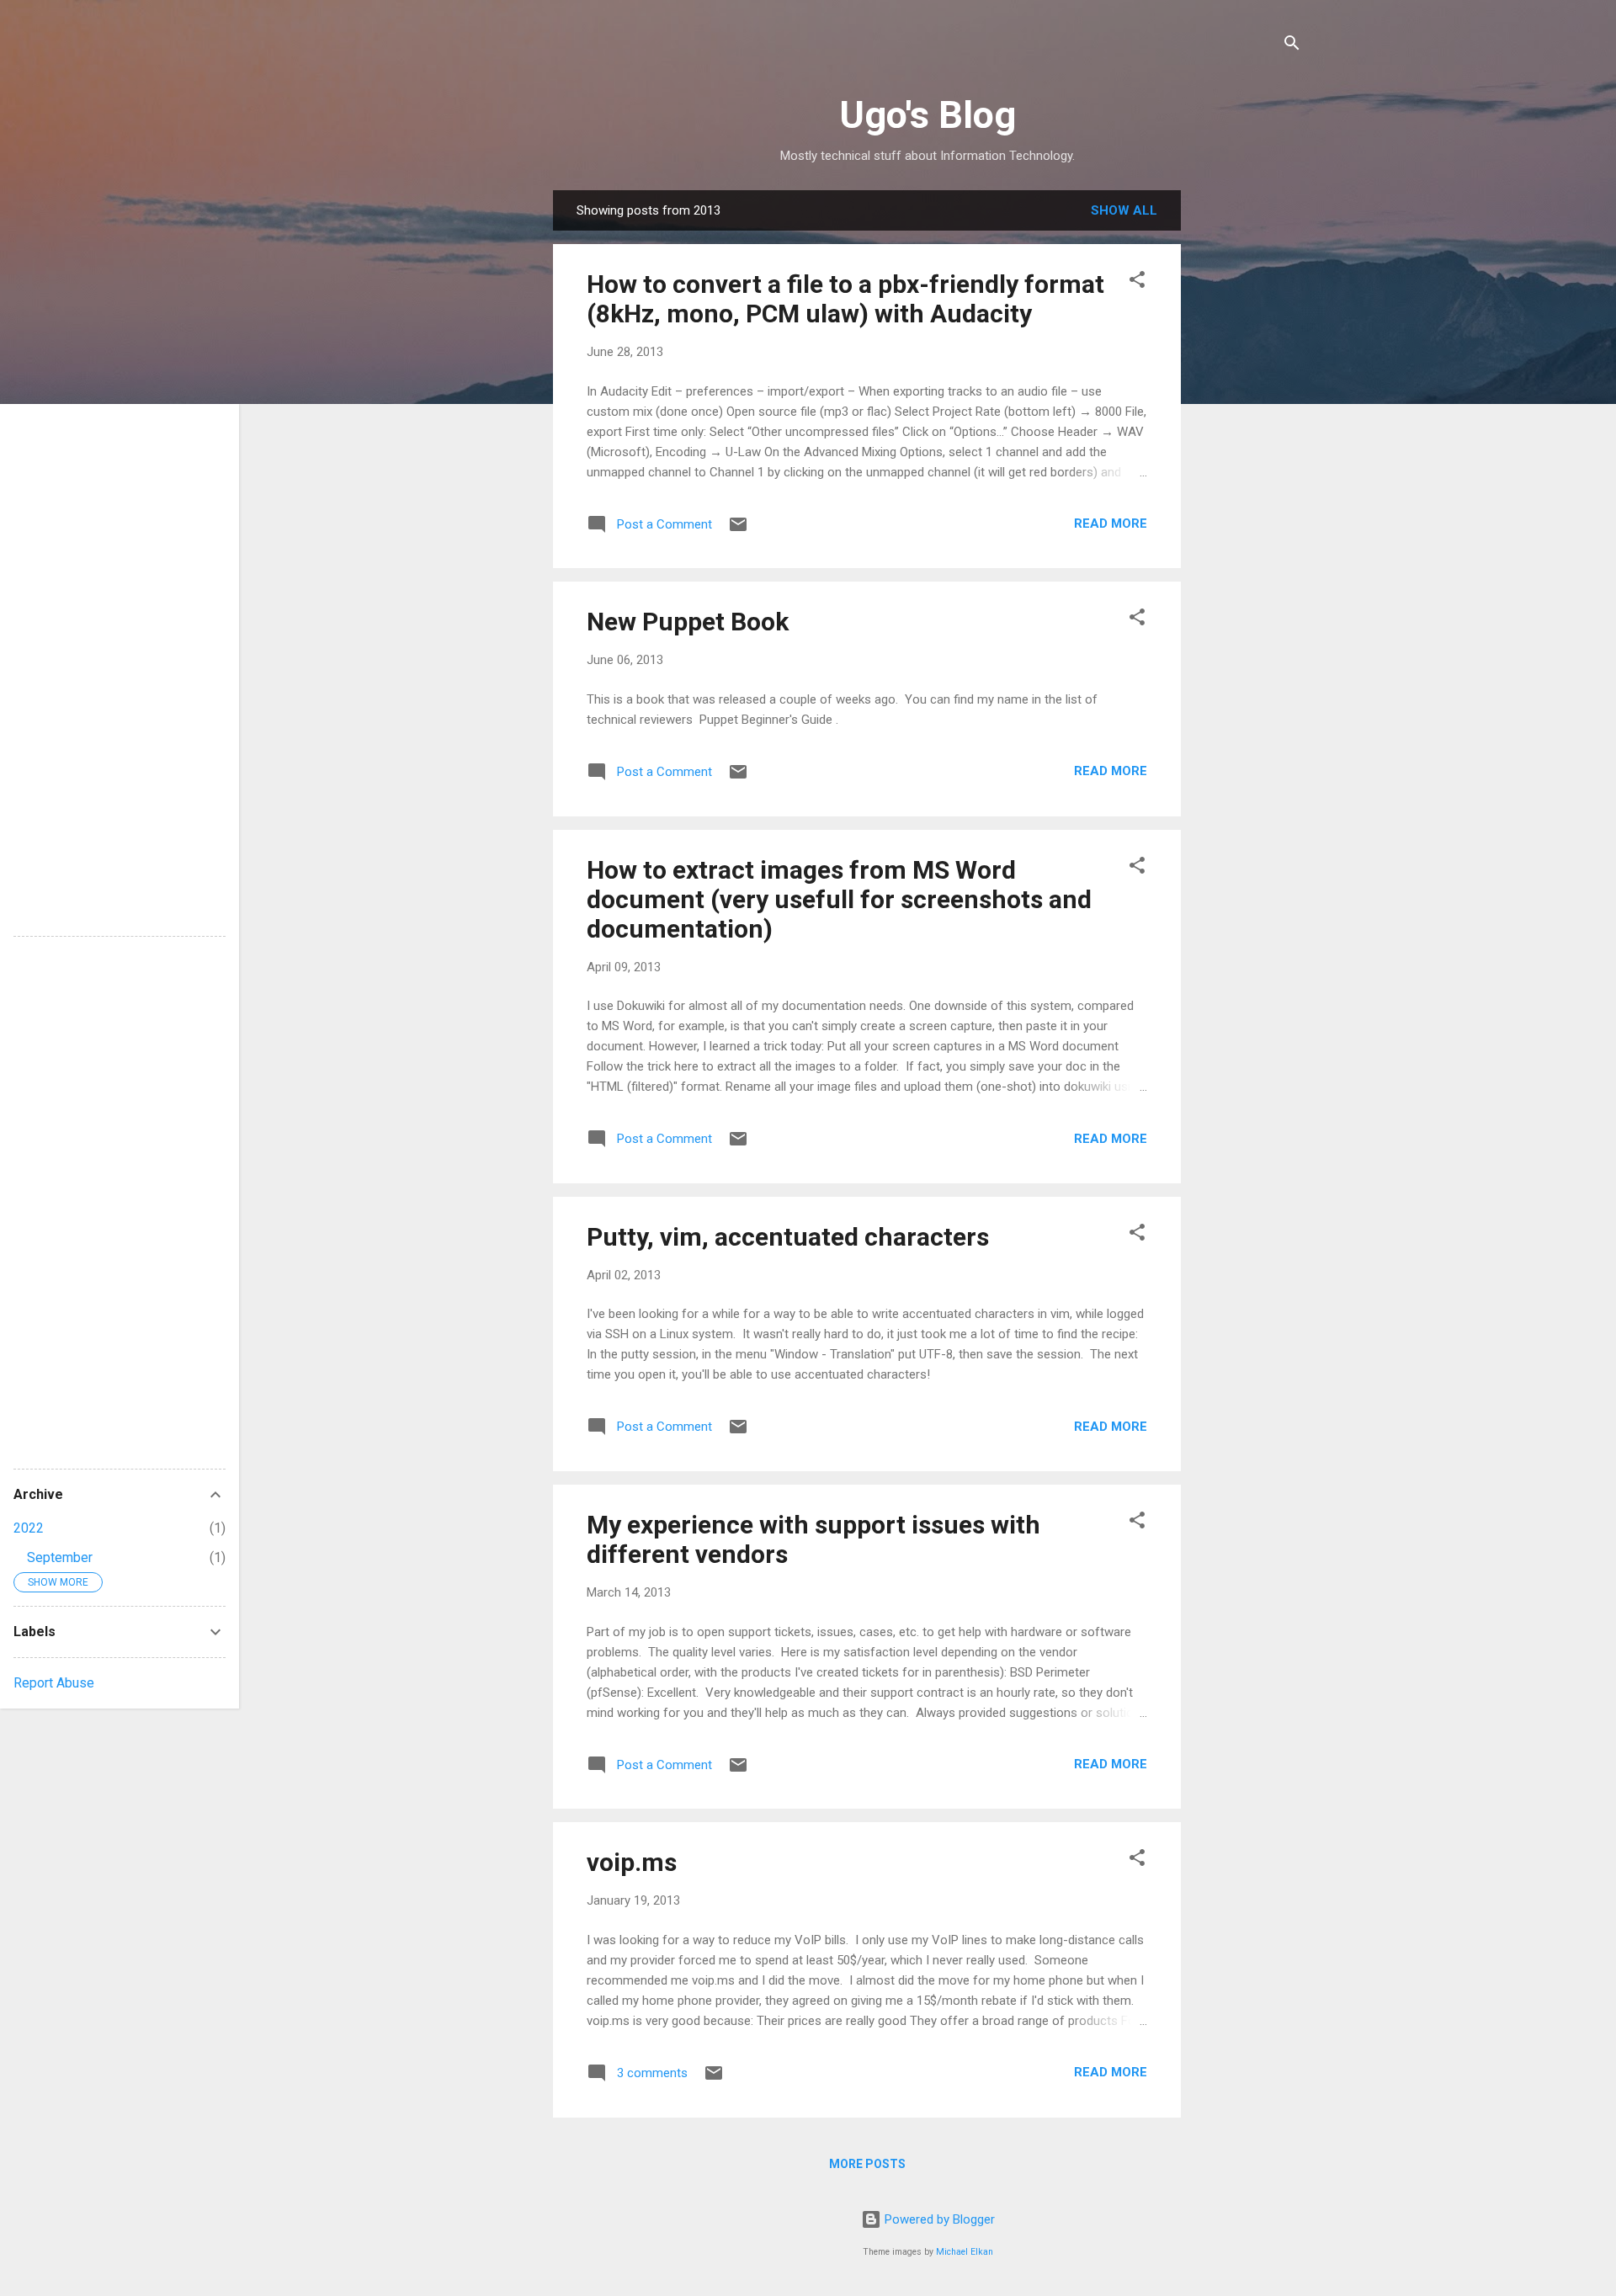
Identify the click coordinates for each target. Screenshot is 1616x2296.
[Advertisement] (1248, 443)
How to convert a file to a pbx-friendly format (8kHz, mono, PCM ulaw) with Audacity (845, 299)
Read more (1111, 524)
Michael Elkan (965, 2252)
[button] (1137, 282)
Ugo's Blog (928, 115)
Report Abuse (54, 1683)
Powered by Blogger (938, 2219)
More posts (867, 2164)
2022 (29, 1528)
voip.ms (632, 1862)
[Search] (1292, 46)
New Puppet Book (688, 622)
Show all (1124, 210)
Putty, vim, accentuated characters (788, 1237)
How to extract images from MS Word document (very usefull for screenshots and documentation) (839, 899)
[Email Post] (738, 530)
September (60, 1557)
